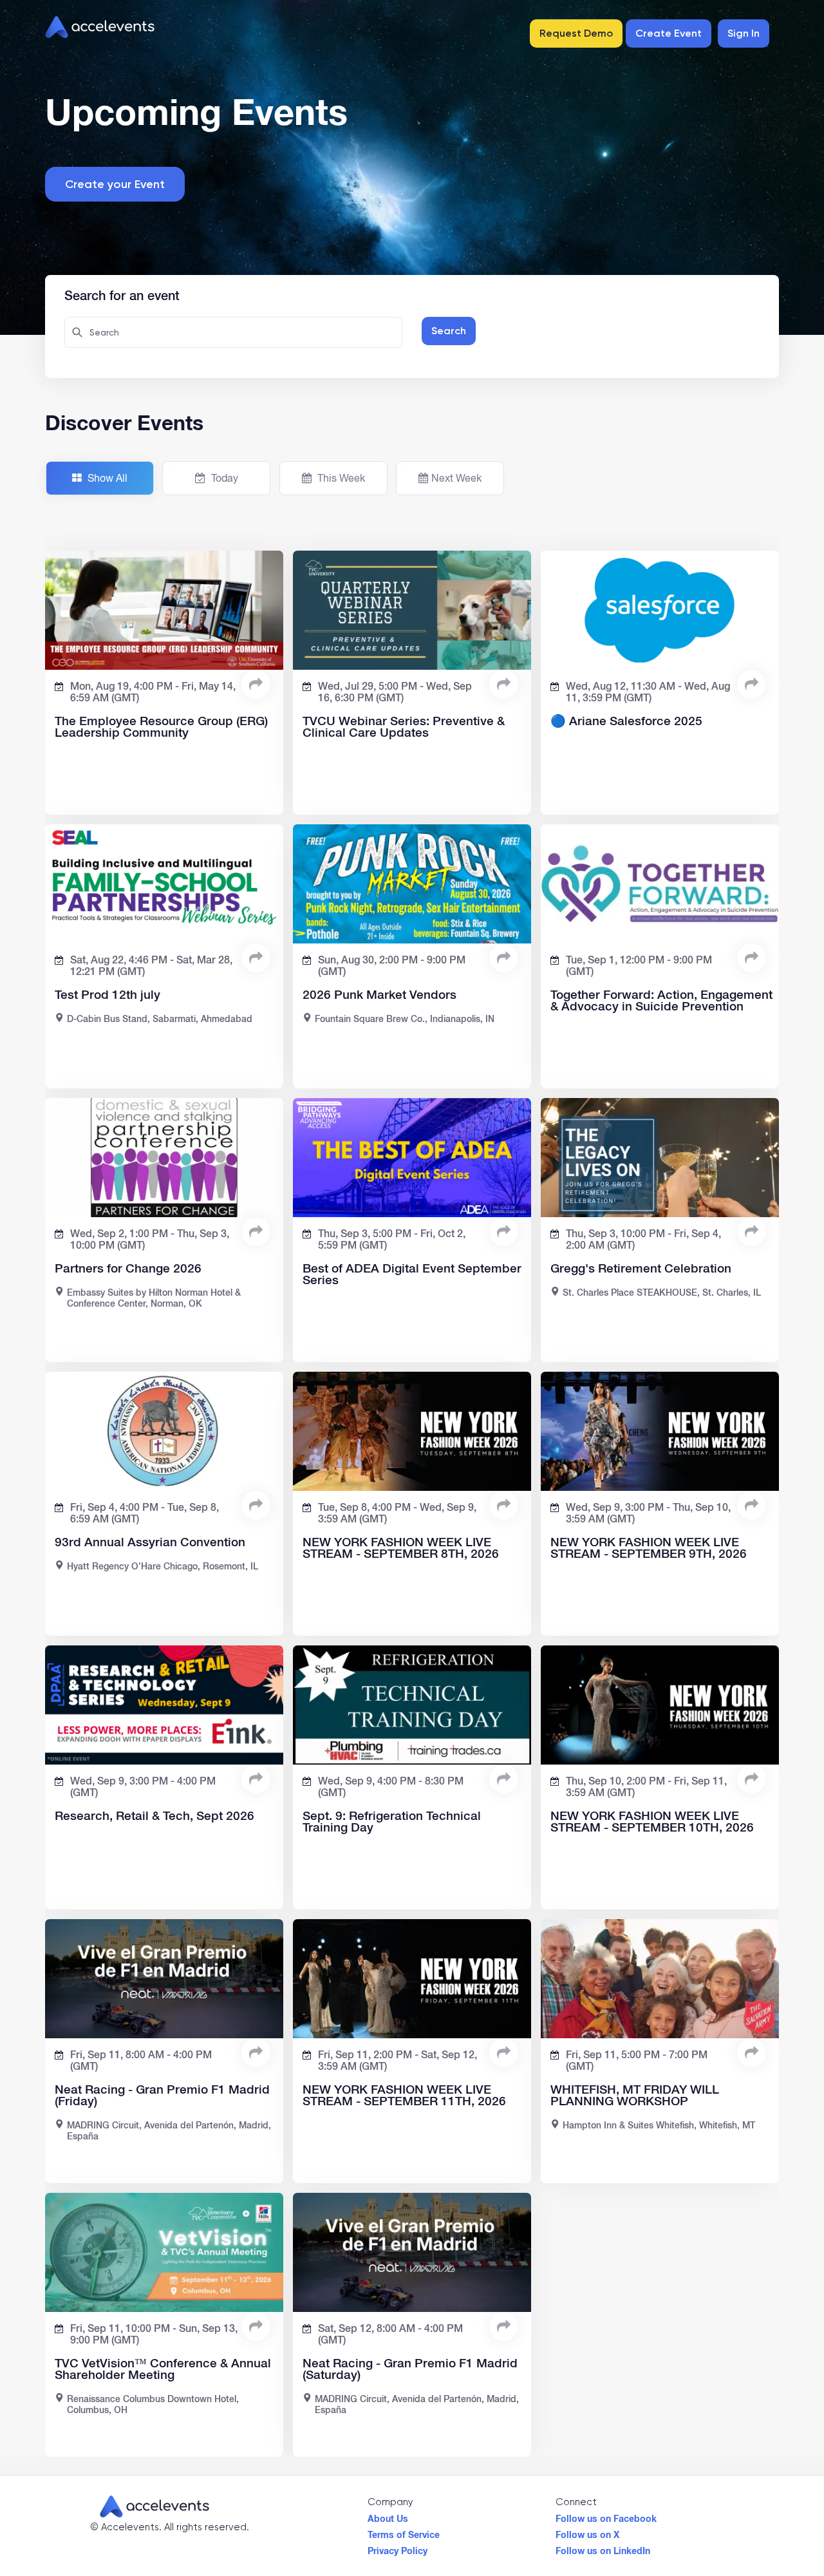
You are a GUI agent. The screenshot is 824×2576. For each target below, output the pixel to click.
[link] (256, 684)
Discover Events (124, 422)
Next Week (456, 478)
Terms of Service (404, 2532)
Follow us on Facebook (606, 2515)
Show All (106, 478)
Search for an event (122, 294)
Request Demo (576, 33)
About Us (388, 2515)
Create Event (669, 33)
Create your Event (115, 184)
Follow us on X (587, 2532)
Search (449, 331)
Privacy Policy (398, 2548)
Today (223, 478)
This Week (340, 478)
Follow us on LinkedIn (603, 2548)
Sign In (744, 33)
